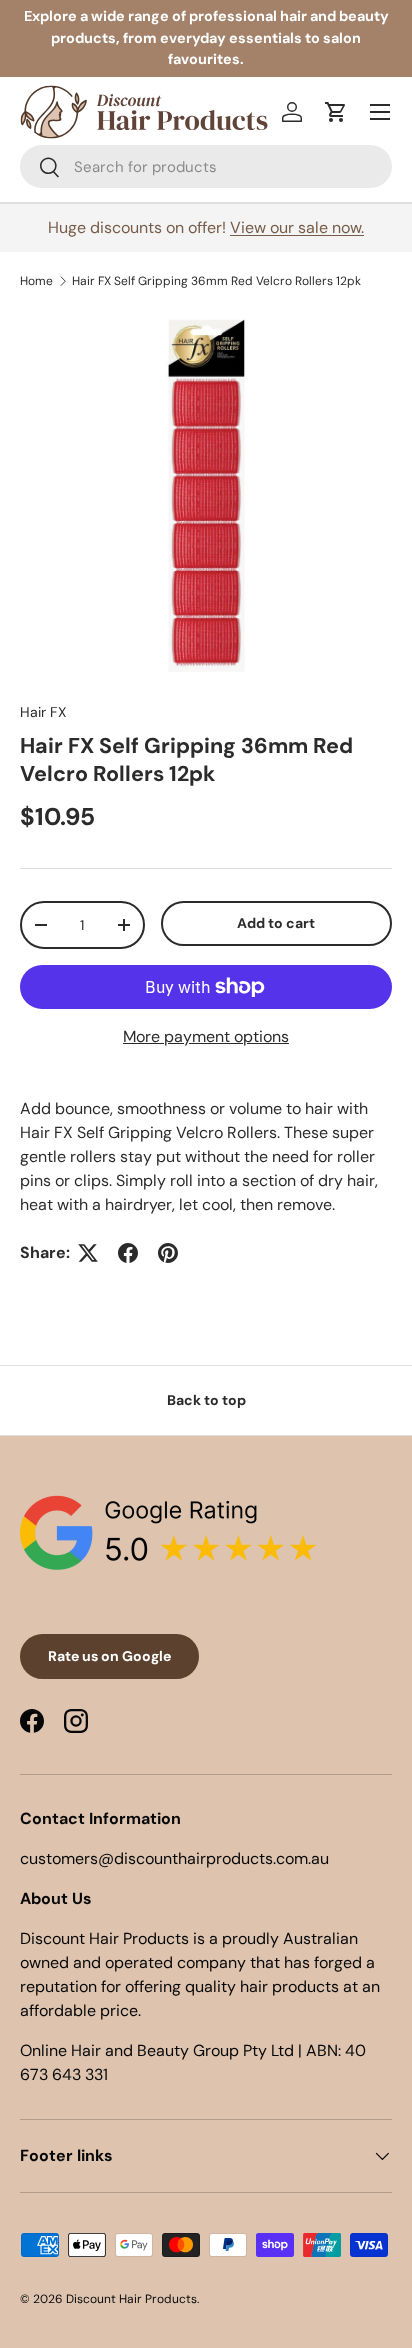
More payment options (206, 1036)
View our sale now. (297, 227)
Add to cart (276, 923)
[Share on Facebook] (128, 1253)
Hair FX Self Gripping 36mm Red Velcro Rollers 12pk (216, 281)
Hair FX (43, 712)
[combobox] (206, 166)
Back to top (206, 1400)
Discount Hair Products (131, 2299)
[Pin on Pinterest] (168, 1253)
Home (36, 281)
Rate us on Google (109, 1656)
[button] (336, 112)
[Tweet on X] (88, 1253)
